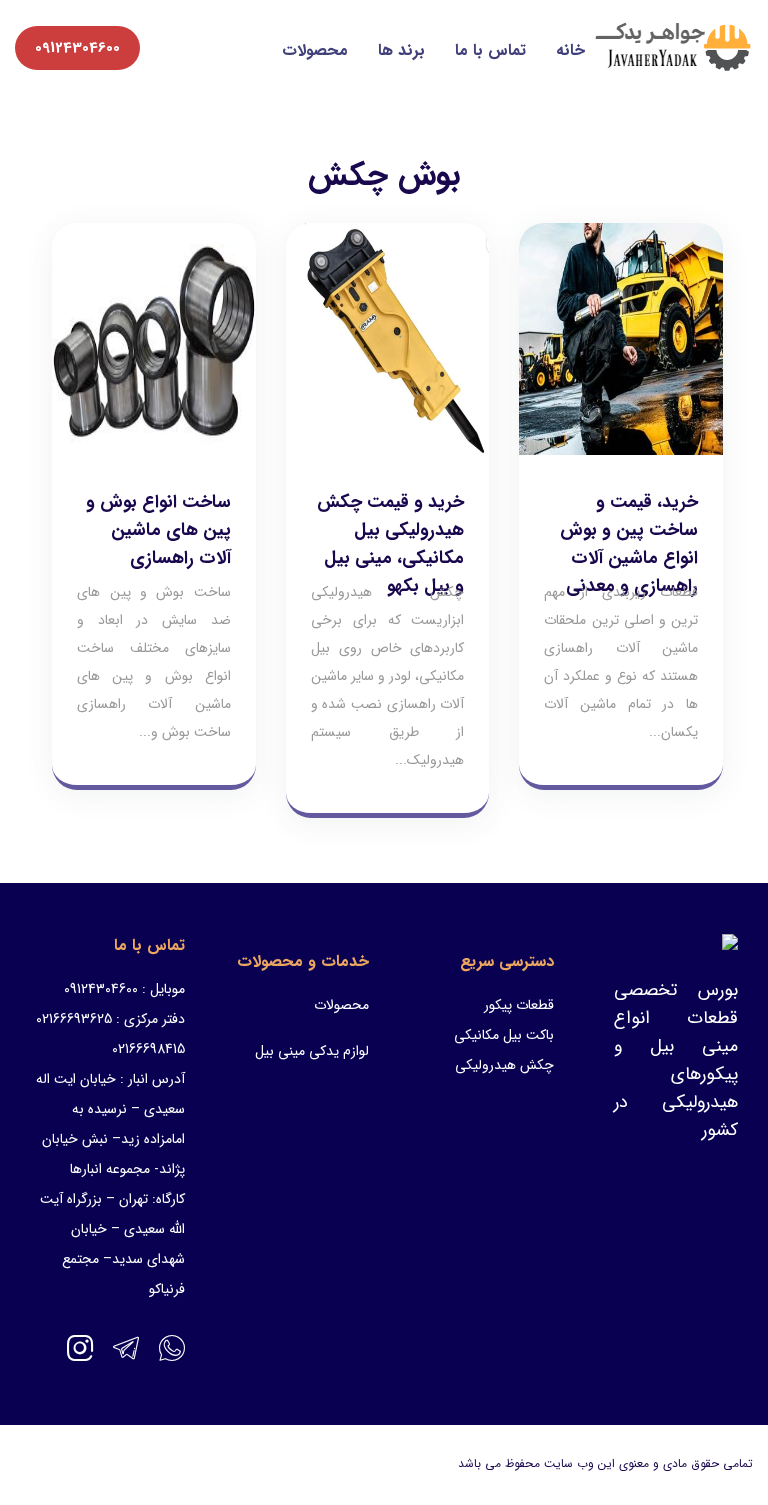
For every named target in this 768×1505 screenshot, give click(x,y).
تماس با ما (490, 50)
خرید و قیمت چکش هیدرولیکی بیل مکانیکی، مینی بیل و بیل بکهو (390, 544)
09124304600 (77, 48)
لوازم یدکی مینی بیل (312, 1051)
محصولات (315, 50)
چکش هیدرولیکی (504, 1065)
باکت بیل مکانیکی (504, 1035)
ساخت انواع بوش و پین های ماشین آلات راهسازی (158, 530)
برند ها (401, 50)
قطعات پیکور (519, 1005)
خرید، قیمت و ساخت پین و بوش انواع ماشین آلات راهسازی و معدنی (629, 544)
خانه (570, 50)
